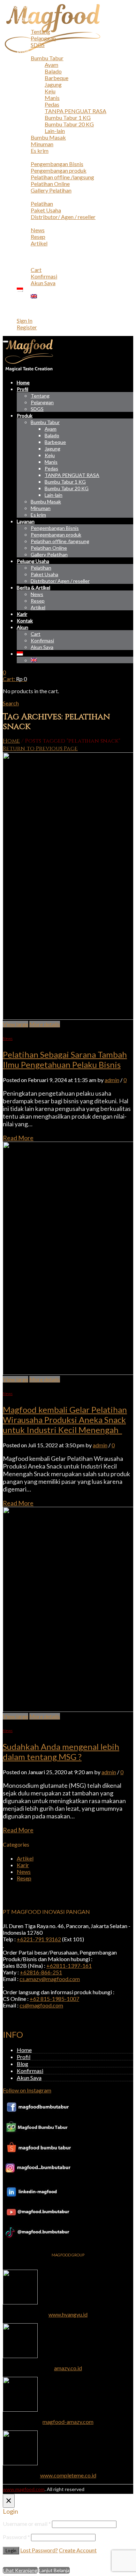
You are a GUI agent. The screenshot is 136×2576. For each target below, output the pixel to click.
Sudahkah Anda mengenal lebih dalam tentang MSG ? (61, 1752)
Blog (22, 2064)
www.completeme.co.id (68, 2475)
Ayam (51, 65)
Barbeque (56, 78)
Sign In (25, 320)
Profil (24, 25)
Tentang (40, 32)
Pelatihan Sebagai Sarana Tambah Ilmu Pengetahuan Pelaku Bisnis (65, 1059)
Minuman (42, 144)
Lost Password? (39, 2550)
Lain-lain (55, 131)
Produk (26, 51)
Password (16, 2537)
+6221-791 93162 (39, 1939)
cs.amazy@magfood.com (50, 1979)
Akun (23, 263)
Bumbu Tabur (47, 58)
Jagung (53, 84)
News (38, 230)
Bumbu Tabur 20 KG (69, 124)
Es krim (40, 151)
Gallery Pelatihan (51, 190)
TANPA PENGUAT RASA (75, 111)
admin (112, 1080)
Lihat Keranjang (20, 2570)
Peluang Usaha (34, 197)
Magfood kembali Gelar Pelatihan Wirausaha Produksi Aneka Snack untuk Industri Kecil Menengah (65, 1420)
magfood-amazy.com (68, 2422)
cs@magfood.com (41, 2005)
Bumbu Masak (48, 137)
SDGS (38, 45)
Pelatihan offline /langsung (62, 177)
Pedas (52, 104)
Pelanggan (43, 38)
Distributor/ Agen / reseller (63, 217)
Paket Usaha (46, 210)
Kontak (26, 256)
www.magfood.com (24, 2489)
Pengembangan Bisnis (57, 164)
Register (27, 327)
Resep (38, 237)
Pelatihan (42, 203)
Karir (23, 250)
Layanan (27, 157)
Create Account (78, 2550)
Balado (53, 71)
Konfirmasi (44, 276)
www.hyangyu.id (68, 2314)
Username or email (27, 2524)
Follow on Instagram (27, 2090)
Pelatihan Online (50, 184)
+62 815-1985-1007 (54, 1999)
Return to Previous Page (40, 749)
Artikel (39, 243)
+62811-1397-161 (69, 1966)
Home (24, 18)
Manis (52, 98)
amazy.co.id (68, 2368)
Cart (36, 270)
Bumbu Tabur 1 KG (68, 118)
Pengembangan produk (59, 170)
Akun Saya (43, 283)
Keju (50, 91)
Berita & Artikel (36, 223)
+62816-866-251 (41, 1972)
